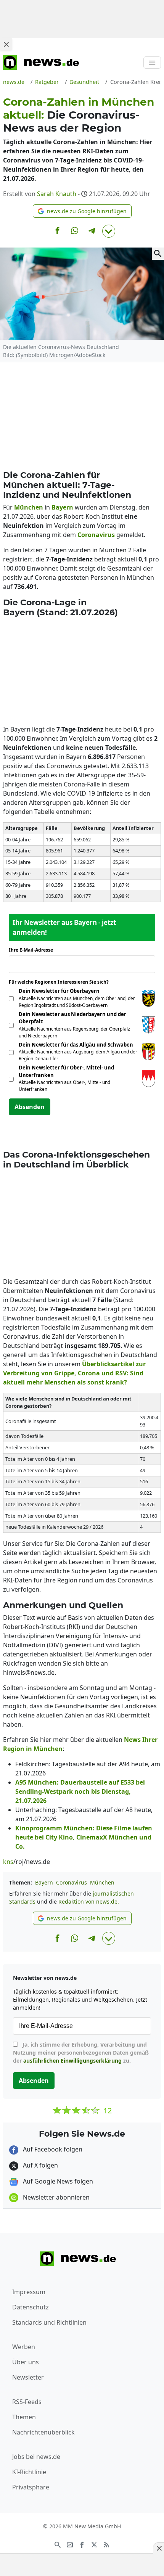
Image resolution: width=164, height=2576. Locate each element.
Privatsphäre (31, 2487)
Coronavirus (72, 1882)
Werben (24, 2347)
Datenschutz (31, 2307)
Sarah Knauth (57, 194)
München (102, 1882)
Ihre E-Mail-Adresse (33, 950)
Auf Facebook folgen (52, 2149)
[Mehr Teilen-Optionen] (109, 231)
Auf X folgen (40, 2165)
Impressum (29, 2292)
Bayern (44, 1882)
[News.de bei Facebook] (82, 2544)
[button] (82, 211)
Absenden (30, 1107)
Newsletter (28, 2377)
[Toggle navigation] (152, 63)
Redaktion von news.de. (89, 1901)
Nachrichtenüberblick (43, 2432)
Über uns (26, 2362)
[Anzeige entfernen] (159, 2548)
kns (8, 1862)
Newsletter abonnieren (55, 2197)
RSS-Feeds (27, 2402)
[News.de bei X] (94, 2544)
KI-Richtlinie (29, 2472)
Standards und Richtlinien (49, 2322)
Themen (24, 2417)
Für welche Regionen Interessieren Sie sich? (62, 982)
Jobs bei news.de (36, 2457)
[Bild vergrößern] (158, 254)
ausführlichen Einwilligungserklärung (72, 2061)
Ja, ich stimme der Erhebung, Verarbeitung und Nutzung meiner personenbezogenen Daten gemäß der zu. (81, 2053)
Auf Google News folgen (57, 2181)
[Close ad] (6, 44)
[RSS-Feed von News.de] (106, 2544)
